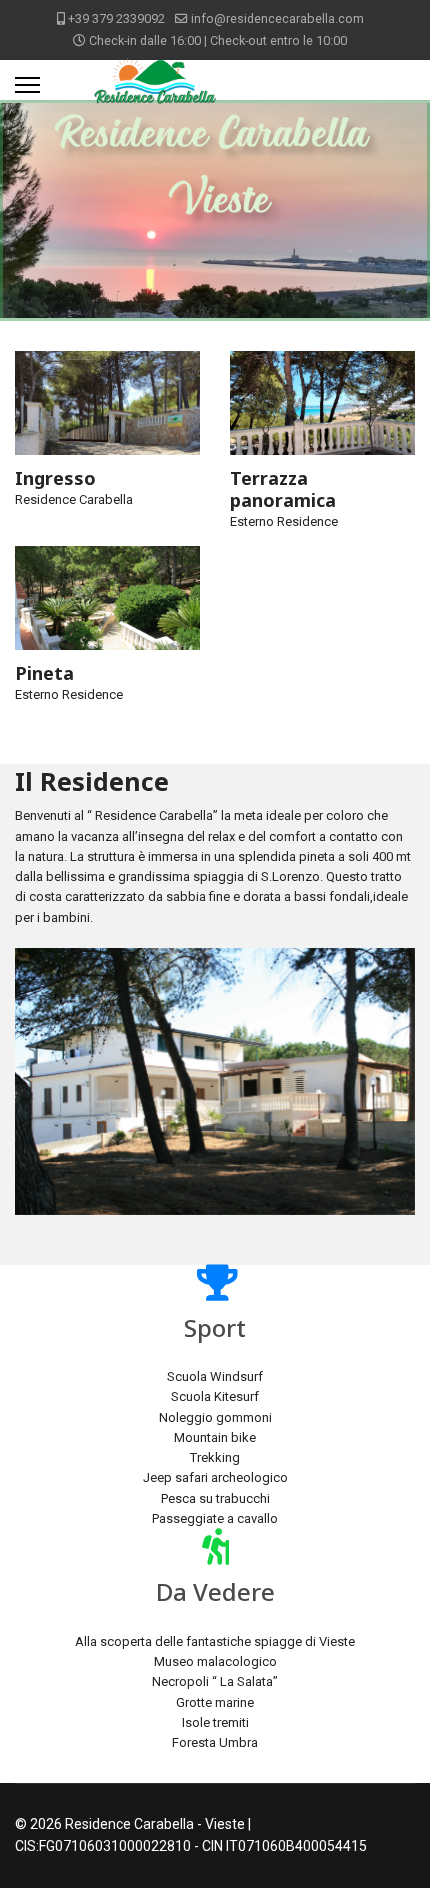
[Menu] (27, 85)
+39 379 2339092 (116, 18)
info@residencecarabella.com (277, 18)
